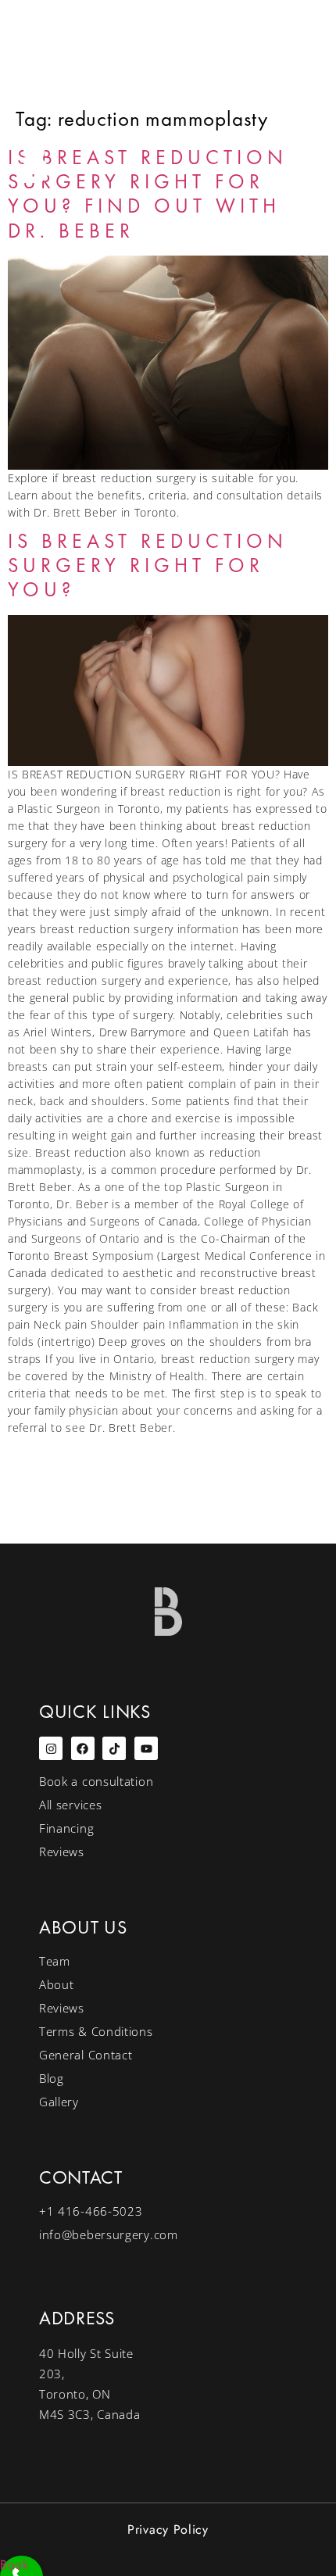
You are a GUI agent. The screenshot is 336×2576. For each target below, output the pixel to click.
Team (55, 1961)
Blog (52, 2078)
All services (70, 1805)
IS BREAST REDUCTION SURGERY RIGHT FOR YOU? (148, 565)
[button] (273, 160)
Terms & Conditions (96, 2031)
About (57, 1984)
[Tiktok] (114, 1748)
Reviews (62, 1851)
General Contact (86, 2055)
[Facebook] (83, 1748)
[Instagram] (51, 1748)
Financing (66, 1828)
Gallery (59, 2102)
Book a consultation (96, 1781)
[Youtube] (146, 1748)
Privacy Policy (168, 2529)
